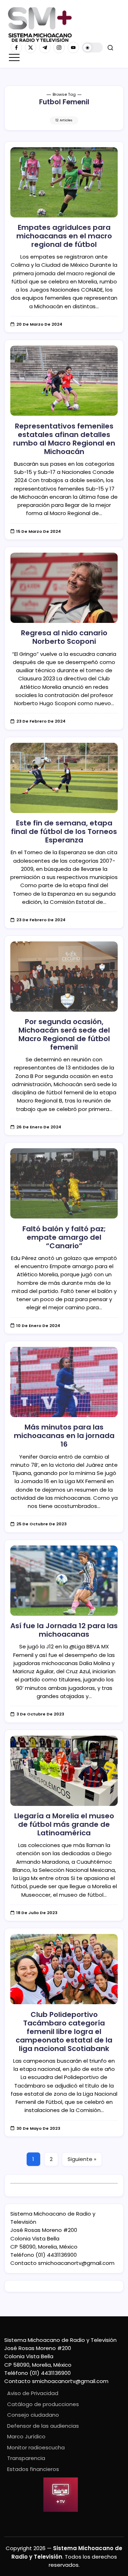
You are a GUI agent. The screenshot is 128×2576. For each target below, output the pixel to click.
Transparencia (26, 2458)
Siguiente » (82, 2159)
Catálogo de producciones (43, 2404)
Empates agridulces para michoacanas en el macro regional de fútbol (64, 236)
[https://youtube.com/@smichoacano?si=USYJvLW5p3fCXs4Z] (73, 48)
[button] (92, 48)
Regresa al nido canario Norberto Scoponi (64, 637)
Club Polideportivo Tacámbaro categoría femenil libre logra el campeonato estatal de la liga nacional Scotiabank (64, 2031)
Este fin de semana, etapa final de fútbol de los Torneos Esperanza (64, 831)
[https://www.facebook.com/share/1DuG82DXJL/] (16, 48)
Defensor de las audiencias (43, 2426)
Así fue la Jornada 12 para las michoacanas (64, 1630)
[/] (31, 48)
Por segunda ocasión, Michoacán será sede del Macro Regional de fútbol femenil (64, 1034)
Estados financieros (33, 2469)
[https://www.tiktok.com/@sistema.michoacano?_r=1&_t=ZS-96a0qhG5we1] (45, 48)
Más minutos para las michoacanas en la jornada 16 (64, 1436)
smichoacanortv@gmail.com (76, 2263)
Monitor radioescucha (36, 2447)
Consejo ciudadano (33, 2415)
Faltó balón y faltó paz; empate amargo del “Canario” (64, 1237)
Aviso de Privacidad (33, 2393)
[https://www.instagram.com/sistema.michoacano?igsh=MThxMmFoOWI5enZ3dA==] (59, 48)
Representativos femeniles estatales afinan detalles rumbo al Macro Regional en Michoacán (64, 439)
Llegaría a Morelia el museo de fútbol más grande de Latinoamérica (64, 1824)
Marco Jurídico (26, 2436)
